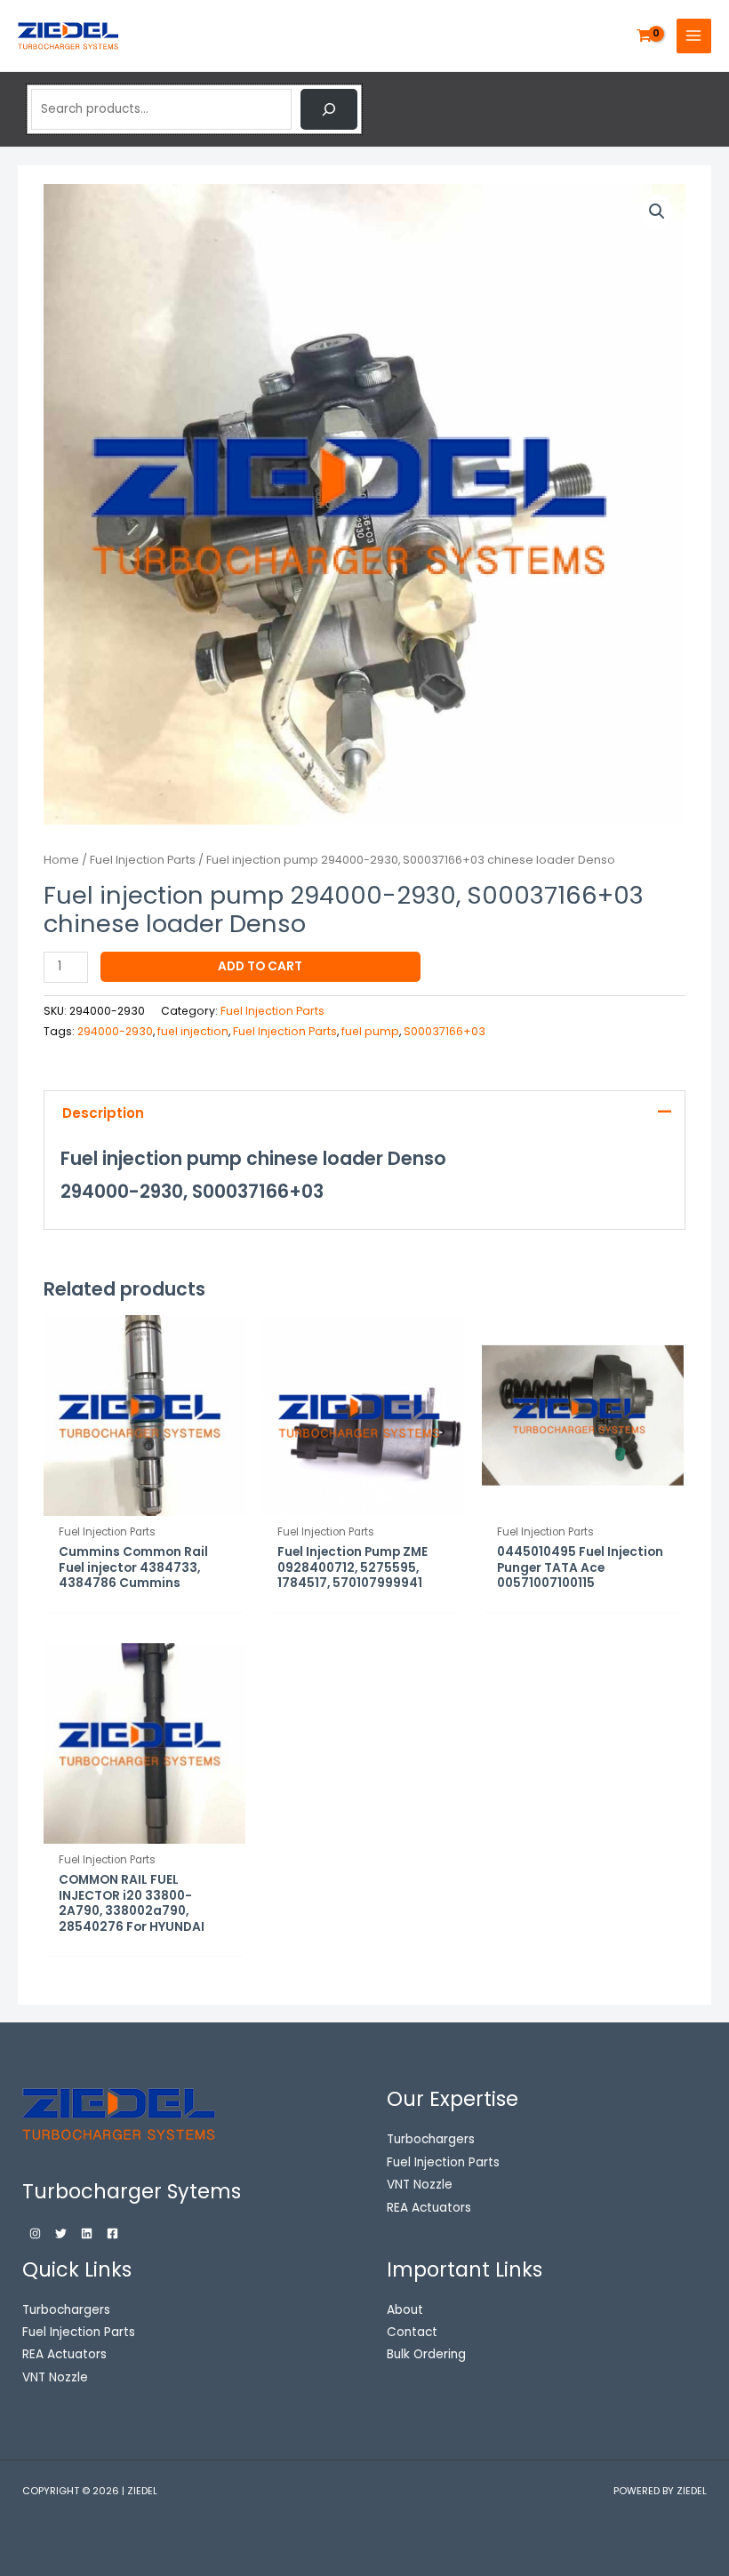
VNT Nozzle (55, 2377)
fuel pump (370, 1031)
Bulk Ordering (426, 2354)
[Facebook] (112, 2233)
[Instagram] (35, 2233)
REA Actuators (64, 2354)
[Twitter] (61, 2233)
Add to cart (260, 966)
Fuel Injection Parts (143, 860)
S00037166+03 (445, 1031)
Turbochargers (66, 2310)
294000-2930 (115, 1031)
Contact (412, 2332)
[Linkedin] (87, 2233)
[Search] (329, 109)
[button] (657, 211)
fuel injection (193, 1031)
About (405, 2310)
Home (61, 860)
